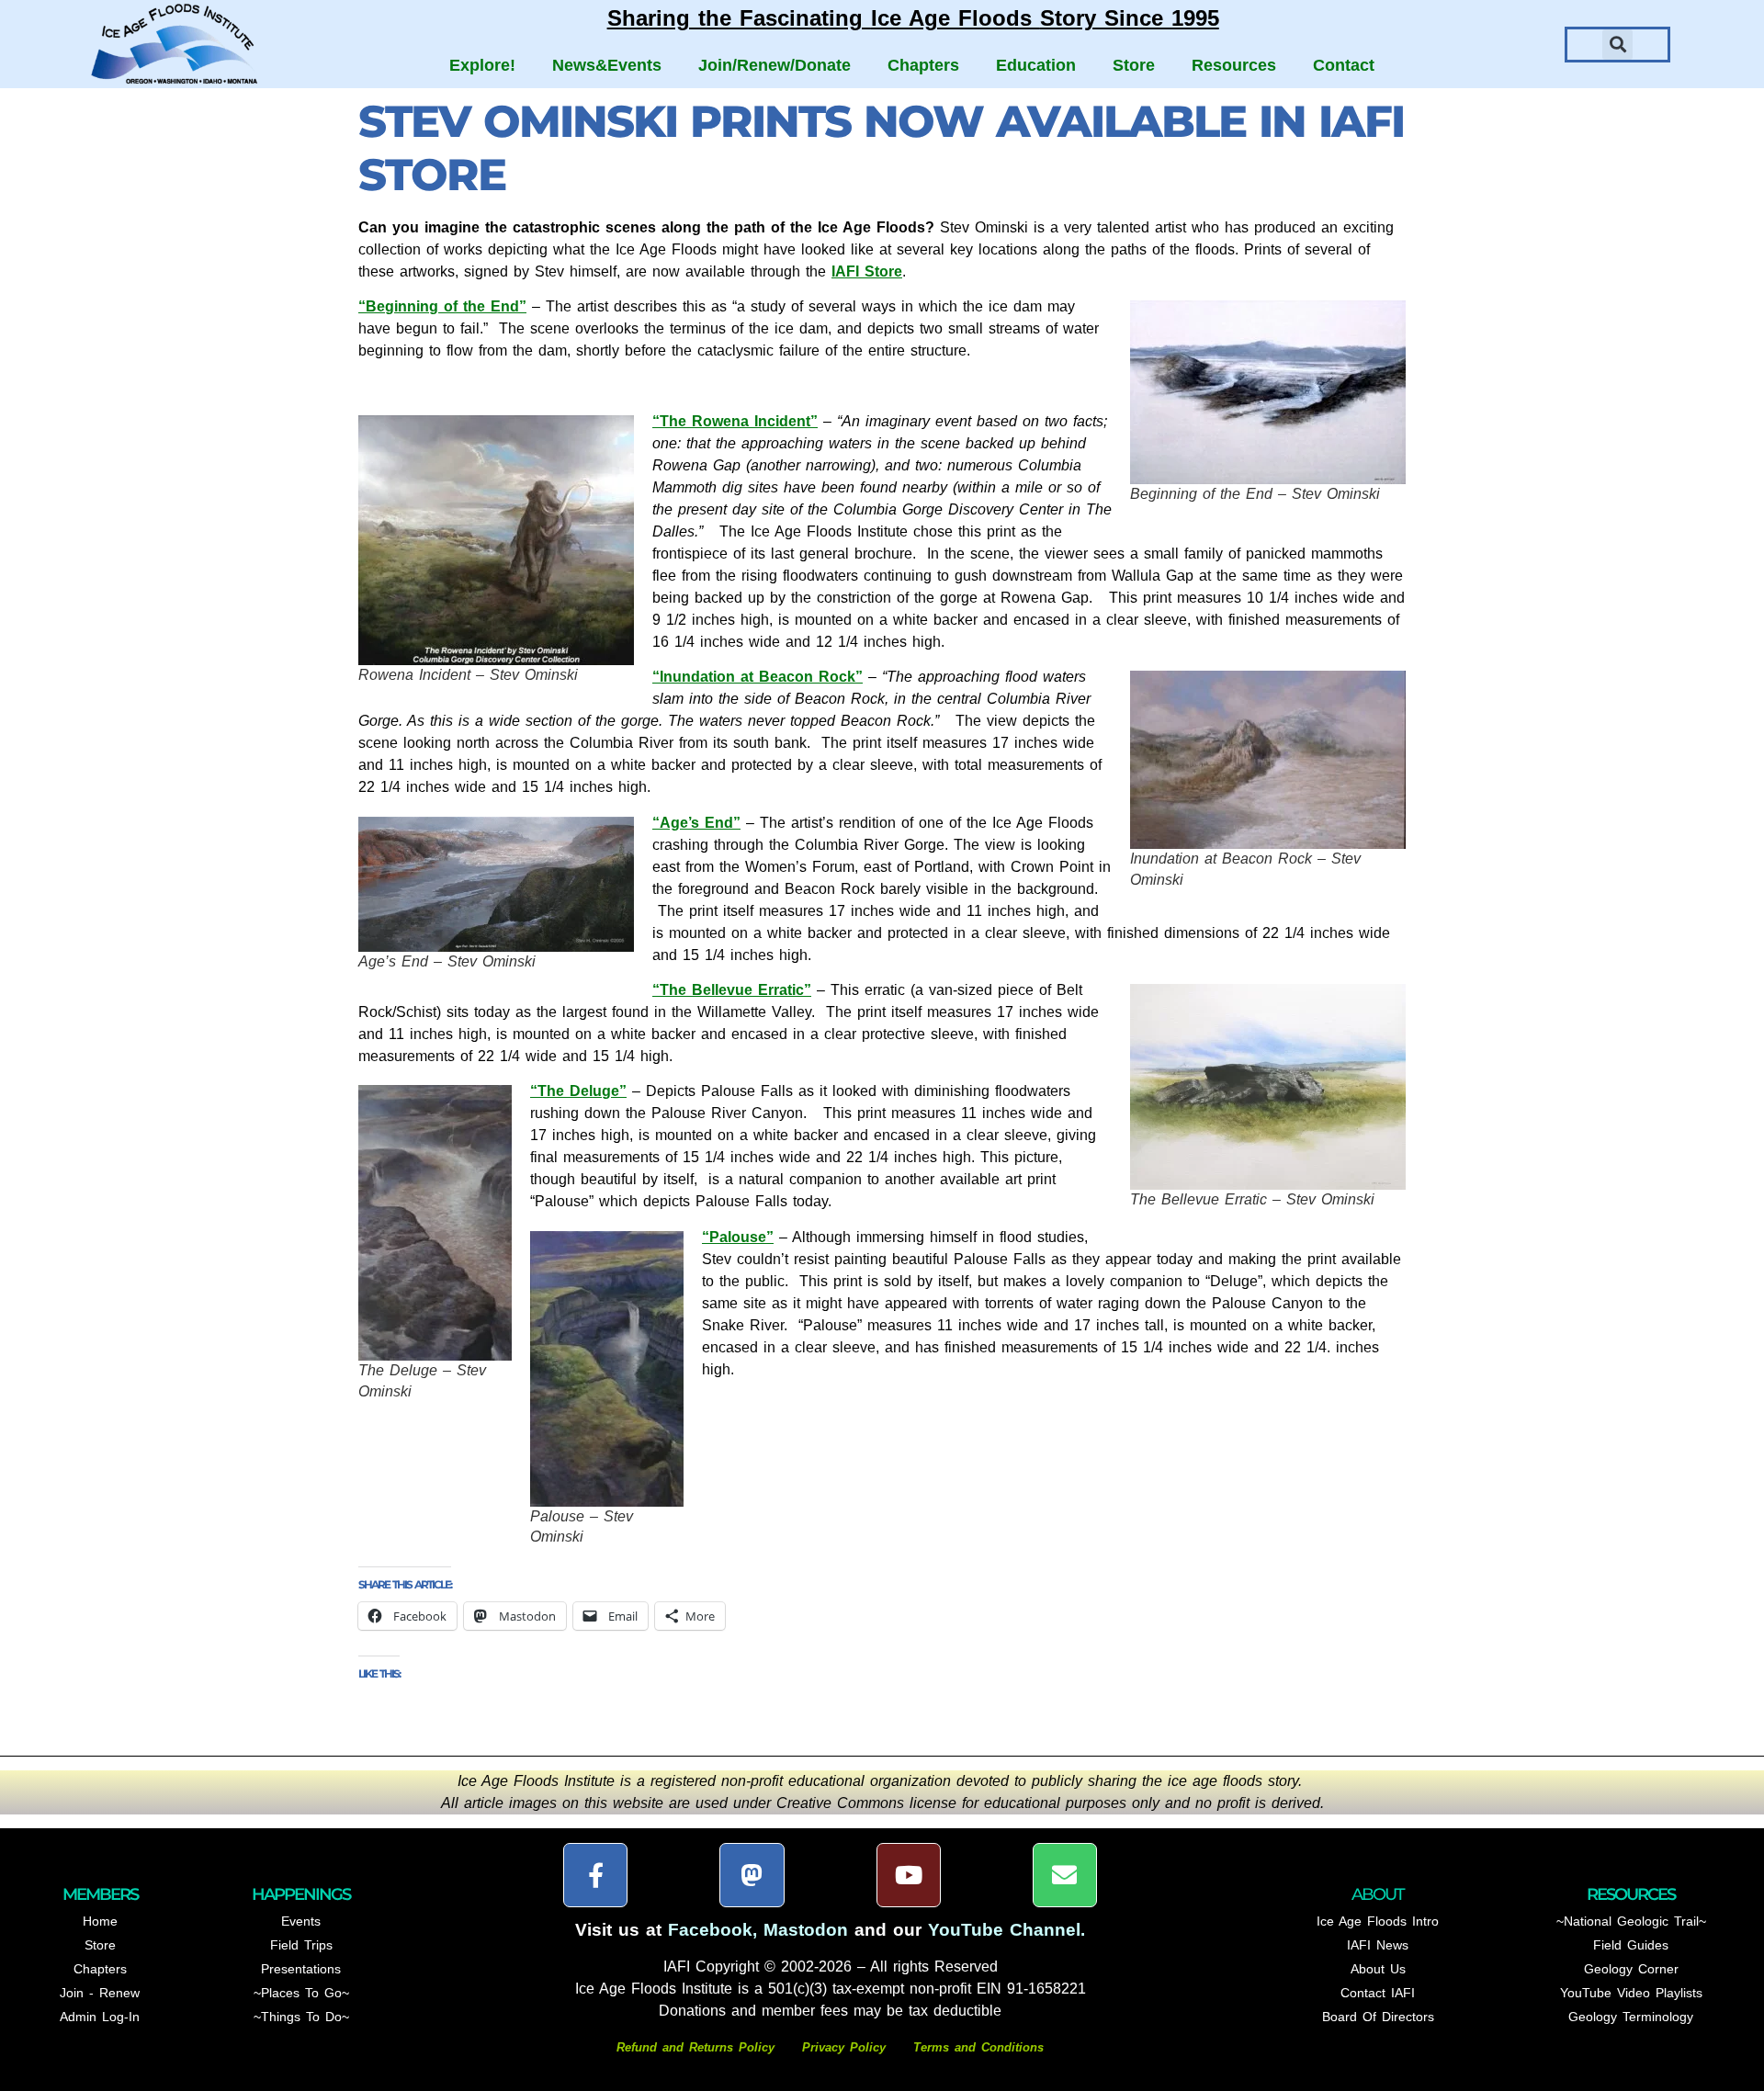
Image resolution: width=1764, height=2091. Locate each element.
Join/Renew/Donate (775, 65)
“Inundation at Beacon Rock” (758, 677)
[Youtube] (909, 1875)
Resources (1234, 65)
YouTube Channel (1004, 1930)
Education (1036, 65)
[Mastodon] (752, 1875)
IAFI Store (867, 271)
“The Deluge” (578, 1091)
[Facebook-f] (595, 1875)
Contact (1344, 65)
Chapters (923, 65)
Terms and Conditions (978, 2047)
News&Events (607, 65)
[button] (1617, 45)
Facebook (710, 1930)
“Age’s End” (696, 823)
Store (1134, 65)
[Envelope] (1065, 1875)
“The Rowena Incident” (735, 421)
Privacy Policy (844, 2047)
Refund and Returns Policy (698, 2047)
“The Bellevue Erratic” (732, 990)
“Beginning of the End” (442, 306)
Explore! (482, 65)
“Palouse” (738, 1237)
